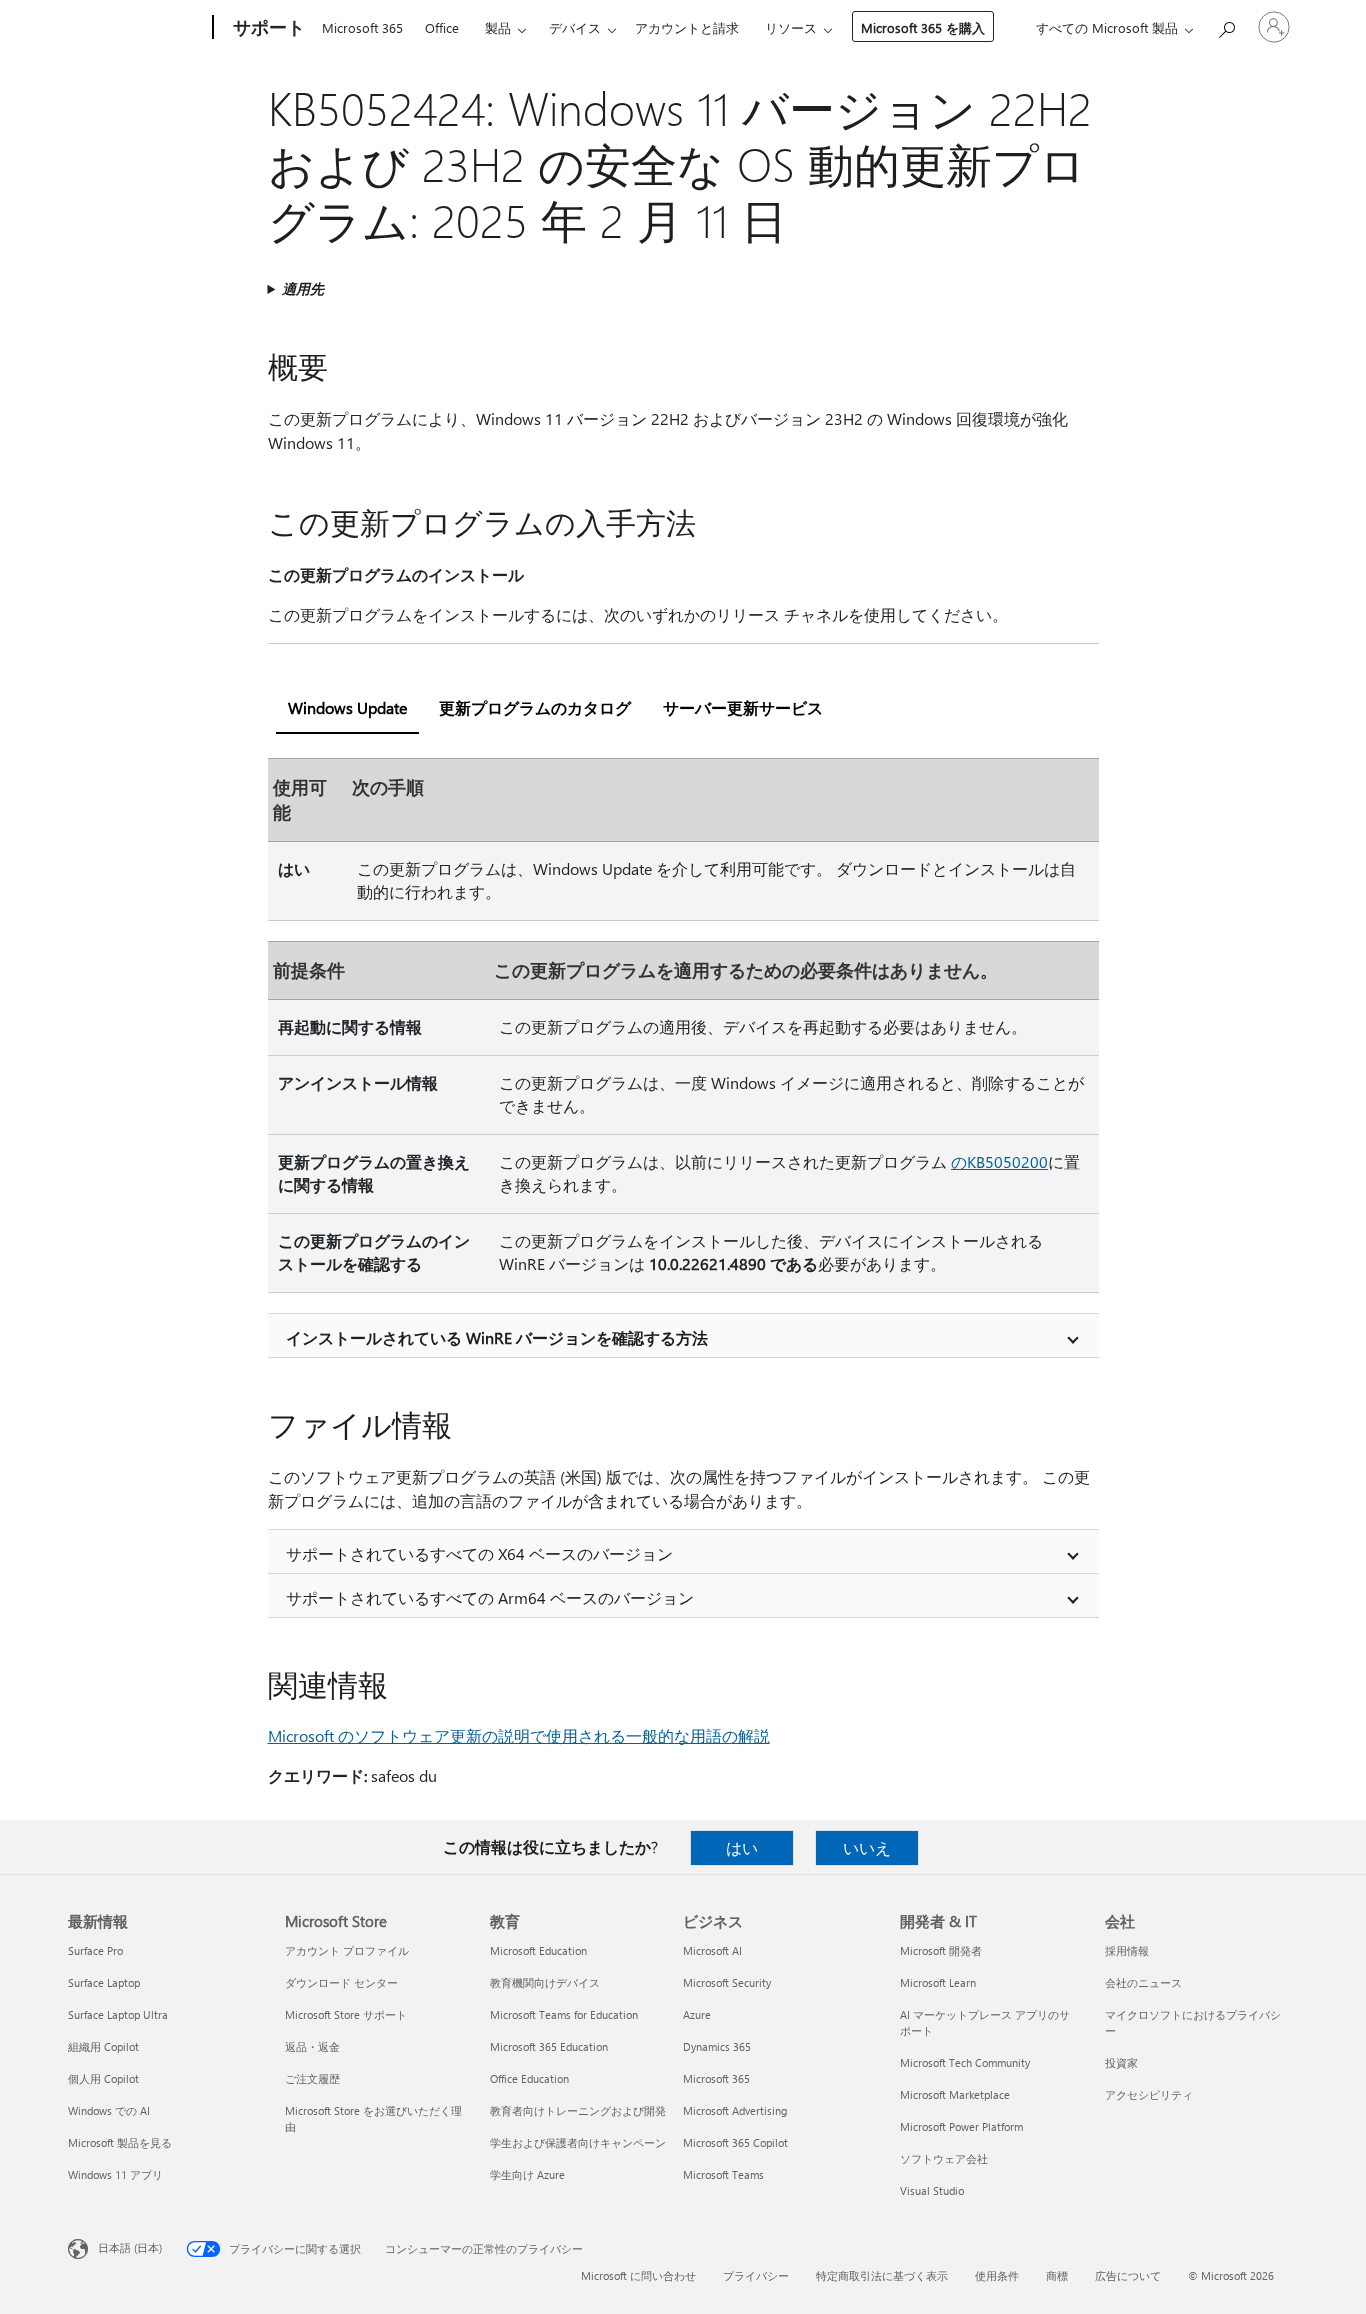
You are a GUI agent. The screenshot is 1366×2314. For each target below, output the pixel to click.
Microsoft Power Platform (961, 2126)
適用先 (303, 288)
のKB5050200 (999, 1161)
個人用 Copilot (103, 2078)
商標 (1057, 2275)
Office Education (529, 2078)
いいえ (867, 1847)
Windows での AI (109, 2110)
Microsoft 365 (362, 27)
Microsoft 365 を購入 (923, 27)
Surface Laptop (104, 1982)
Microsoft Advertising (735, 2110)
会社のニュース (1143, 1982)
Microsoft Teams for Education (564, 2014)
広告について (1128, 2275)
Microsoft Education (538, 1950)
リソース (791, 27)
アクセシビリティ (1149, 2094)
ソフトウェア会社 (944, 2158)
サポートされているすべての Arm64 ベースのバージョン (490, 1597)
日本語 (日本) (130, 2247)
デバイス (575, 27)
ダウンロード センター (341, 1982)
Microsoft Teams (723, 2174)
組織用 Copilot (103, 2046)
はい (742, 1847)
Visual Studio (932, 2190)
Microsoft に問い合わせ (638, 2275)
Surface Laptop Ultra (118, 2014)
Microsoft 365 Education (549, 2046)
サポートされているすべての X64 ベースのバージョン (479, 1553)
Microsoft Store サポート (346, 2014)
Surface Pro (95, 1950)
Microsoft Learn (938, 1982)
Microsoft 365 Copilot (735, 2142)
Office (442, 27)
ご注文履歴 (312, 2078)
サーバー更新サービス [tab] (743, 707)
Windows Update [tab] (347, 707)
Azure (697, 2014)
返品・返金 (312, 2046)
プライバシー (756, 2275)
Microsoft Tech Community (965, 2062)
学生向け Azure (527, 2174)
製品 (498, 27)
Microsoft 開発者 (941, 1950)
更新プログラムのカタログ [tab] (535, 707)
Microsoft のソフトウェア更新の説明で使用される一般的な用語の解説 (519, 1735)
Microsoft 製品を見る (120, 2142)
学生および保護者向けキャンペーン (578, 2142)
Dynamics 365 (717, 2046)
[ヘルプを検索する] (1226, 25)
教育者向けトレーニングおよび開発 (578, 2110)
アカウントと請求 (687, 27)
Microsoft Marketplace (955, 2094)
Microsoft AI (712, 1950)
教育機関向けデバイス (545, 1982)
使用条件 (997, 2275)
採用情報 (1127, 1950)
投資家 (1121, 2062)
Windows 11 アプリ (115, 2174)
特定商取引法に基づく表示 (882, 2275)
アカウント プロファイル (347, 1950)
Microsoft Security (727, 1982)
